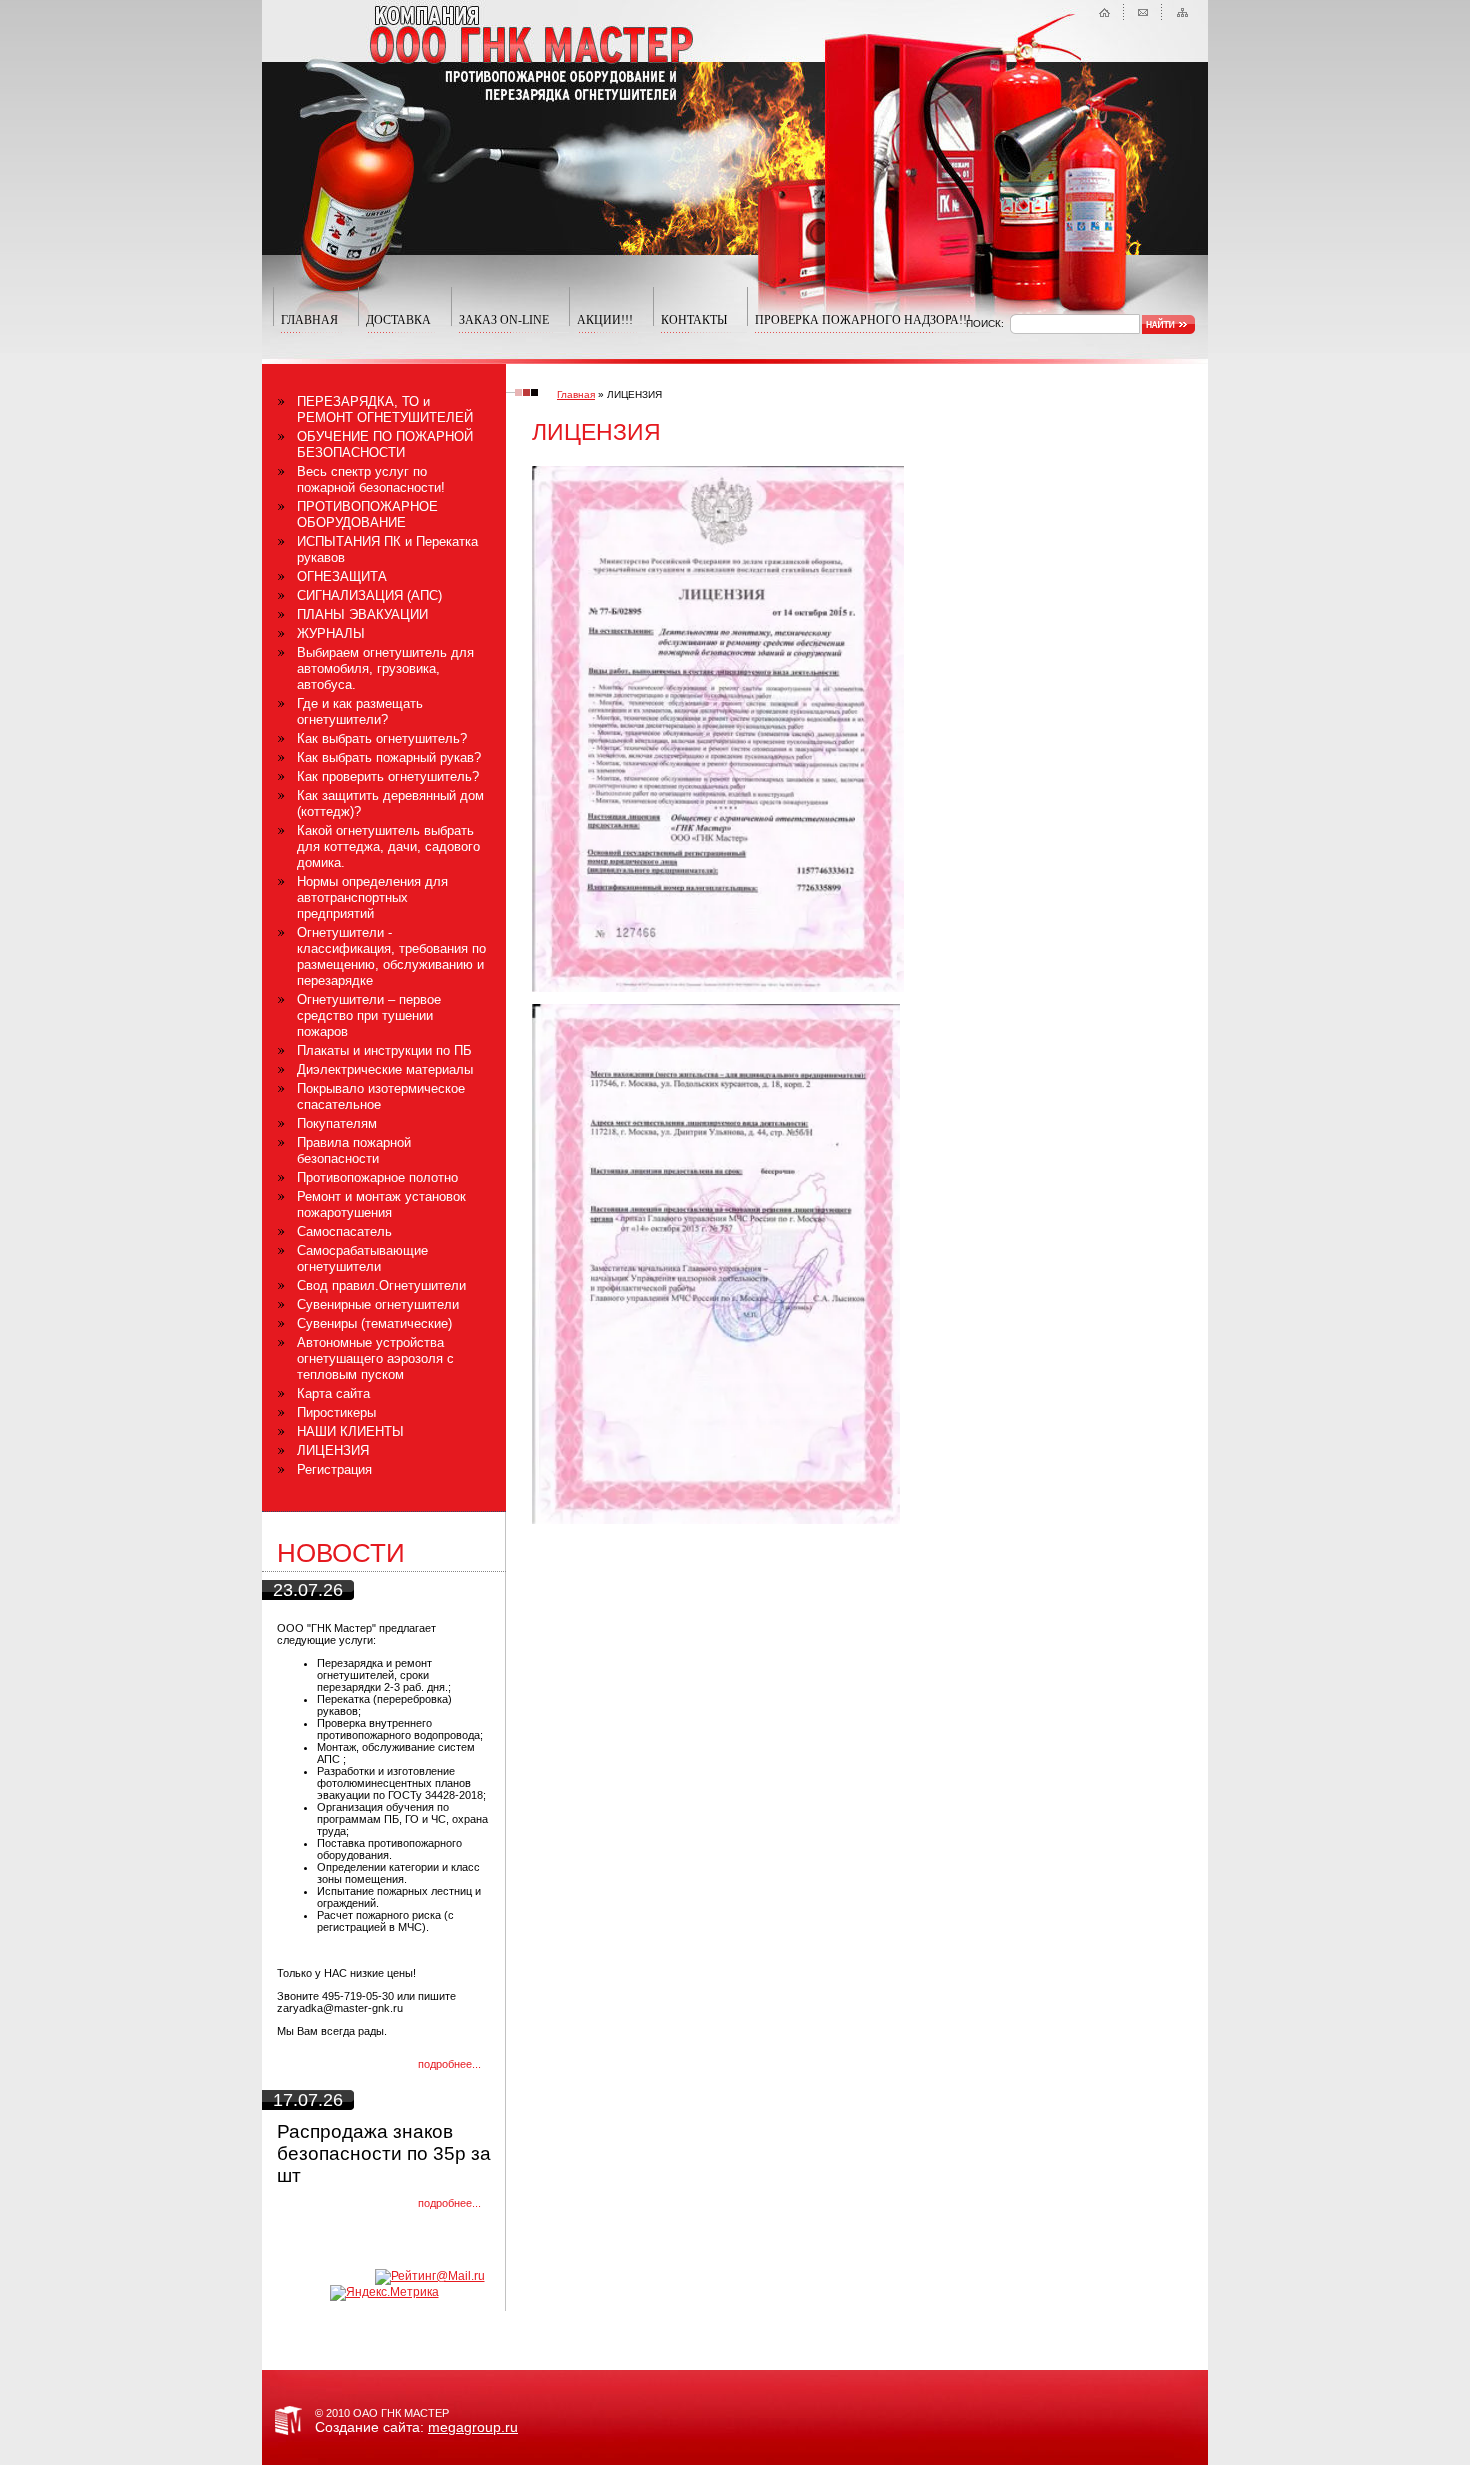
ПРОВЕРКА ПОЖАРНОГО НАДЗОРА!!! (863, 320)
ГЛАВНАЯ (309, 320)
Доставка (398, 320)
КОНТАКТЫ (694, 320)
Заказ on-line (504, 320)
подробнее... (449, 2064)
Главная (576, 394)
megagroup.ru (473, 2427)
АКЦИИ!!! (605, 320)
